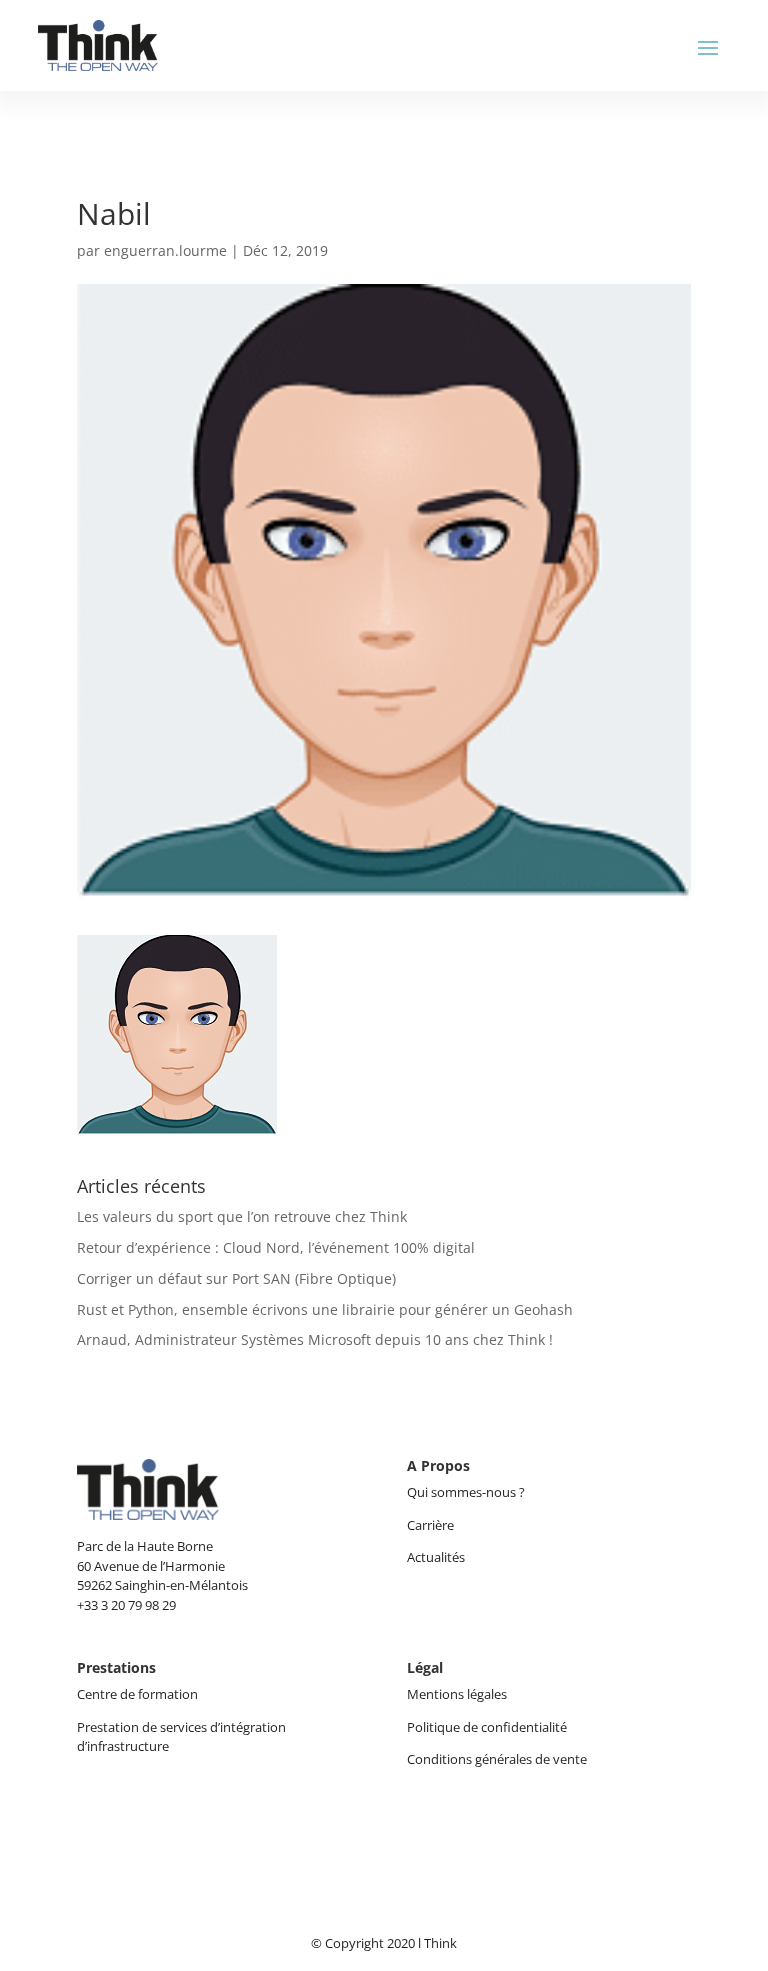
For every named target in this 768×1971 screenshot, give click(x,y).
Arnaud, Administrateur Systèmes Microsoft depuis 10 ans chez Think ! (315, 1339)
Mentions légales (457, 1694)
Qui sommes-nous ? (467, 1492)
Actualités (436, 1557)
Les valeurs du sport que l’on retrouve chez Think (242, 1216)
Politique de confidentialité (487, 1727)
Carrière (430, 1525)
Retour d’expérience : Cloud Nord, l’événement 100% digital (276, 1247)
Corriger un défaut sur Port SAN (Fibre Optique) (236, 1278)
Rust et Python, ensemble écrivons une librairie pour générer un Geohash (325, 1309)
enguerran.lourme (165, 250)
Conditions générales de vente (497, 1759)
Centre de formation (137, 1694)
